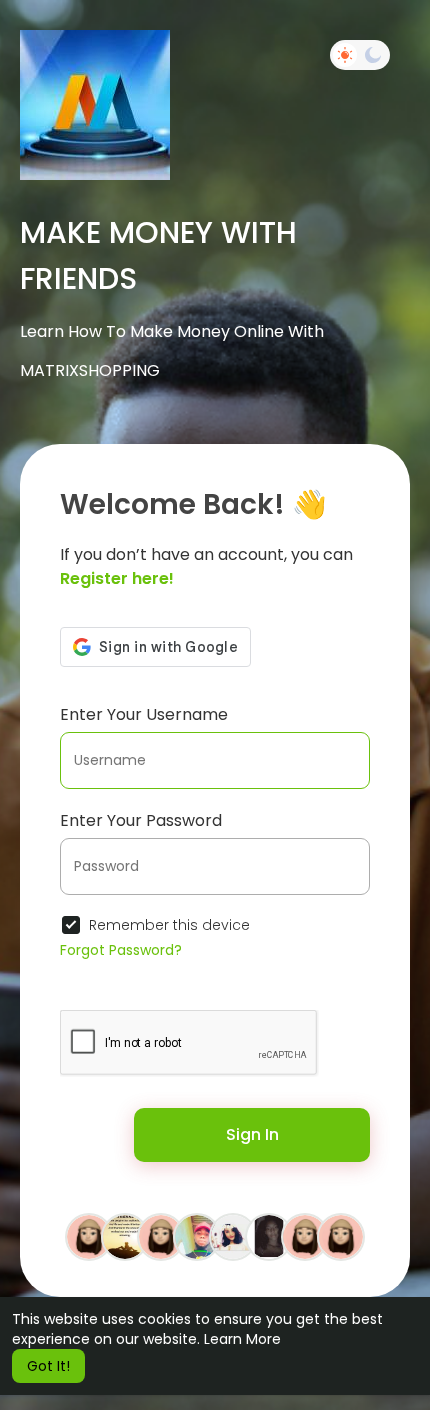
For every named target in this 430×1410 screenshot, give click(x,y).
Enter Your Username (144, 714)
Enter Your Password (141, 820)
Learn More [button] (242, 1339)
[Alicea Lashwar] (269, 1236)
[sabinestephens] (89, 1236)
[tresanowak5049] (341, 1236)
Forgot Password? (121, 950)
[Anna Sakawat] (233, 1236)
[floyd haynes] (197, 1236)
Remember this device (169, 925)
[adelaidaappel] (305, 1236)
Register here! (117, 578)
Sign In (252, 1134)
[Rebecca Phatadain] (125, 1236)
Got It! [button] (48, 1366)
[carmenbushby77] (161, 1236)
